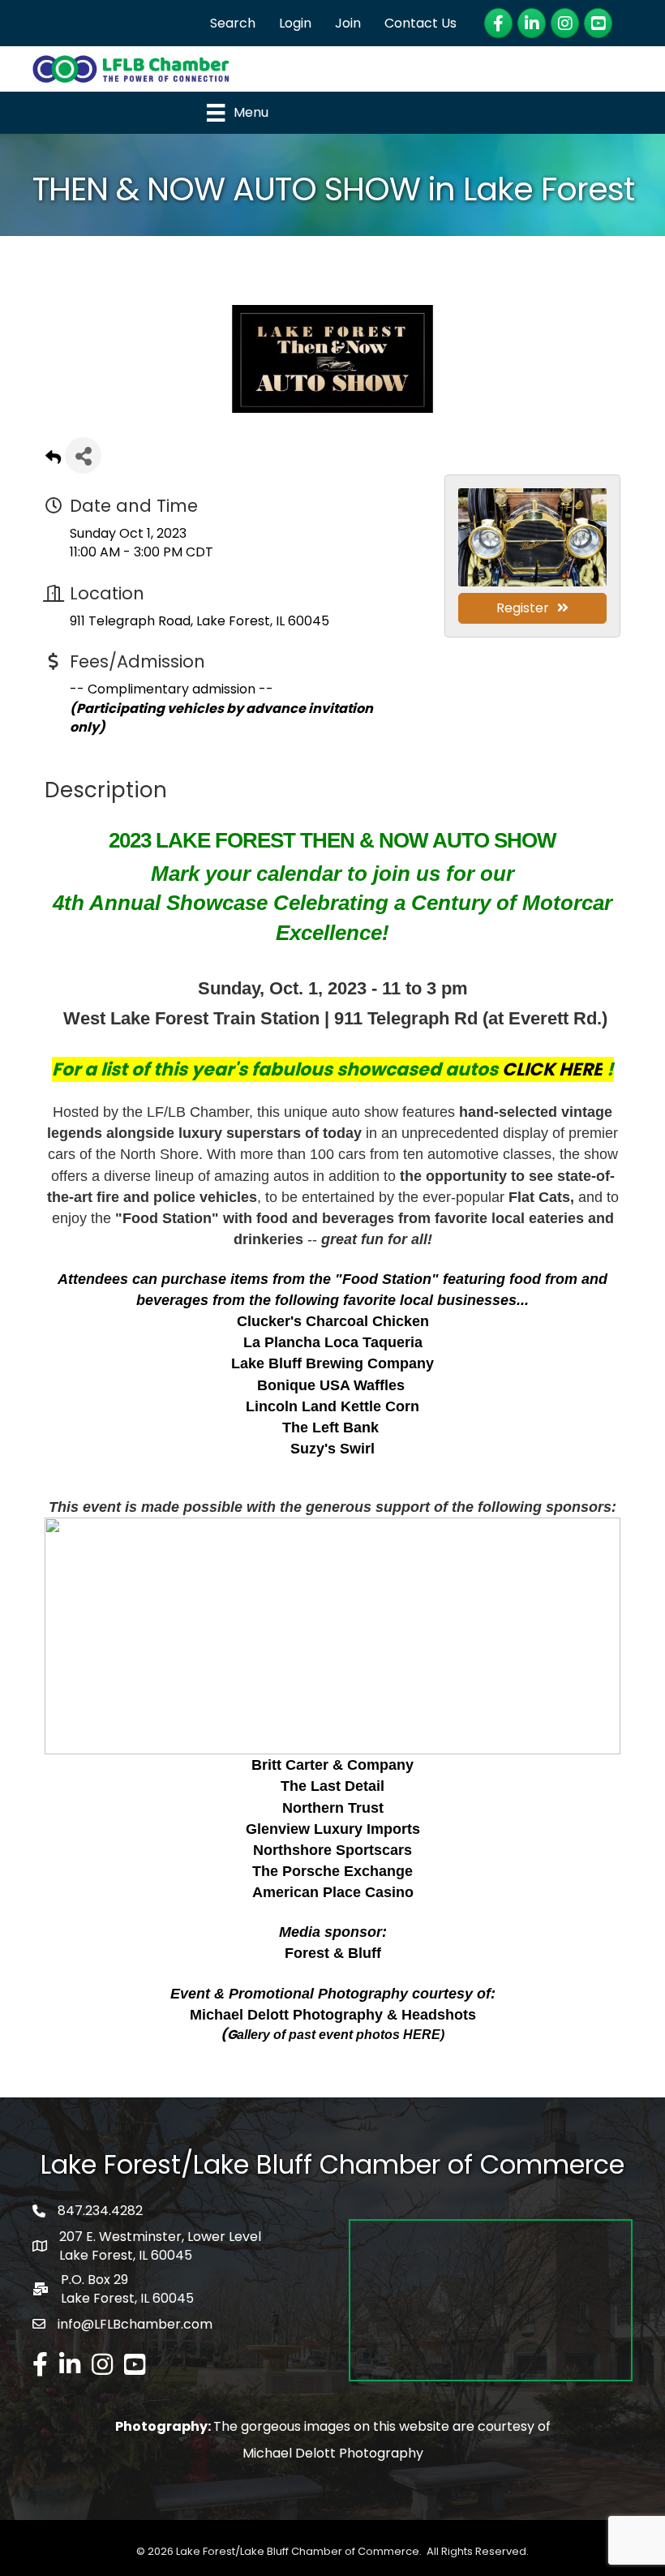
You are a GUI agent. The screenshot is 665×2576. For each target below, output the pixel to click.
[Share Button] (83, 455)
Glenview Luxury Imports (333, 1829)
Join (348, 23)
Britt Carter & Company (332, 1765)
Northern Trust (333, 1808)
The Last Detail (332, 1786)
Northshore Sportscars (332, 1850)
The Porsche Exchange (332, 1871)
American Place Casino (333, 1892)
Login (295, 23)
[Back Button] (53, 460)
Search (233, 23)
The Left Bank (330, 1428)
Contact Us (420, 23)
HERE (422, 2035)
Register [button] (523, 608)
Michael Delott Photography (333, 2453)
